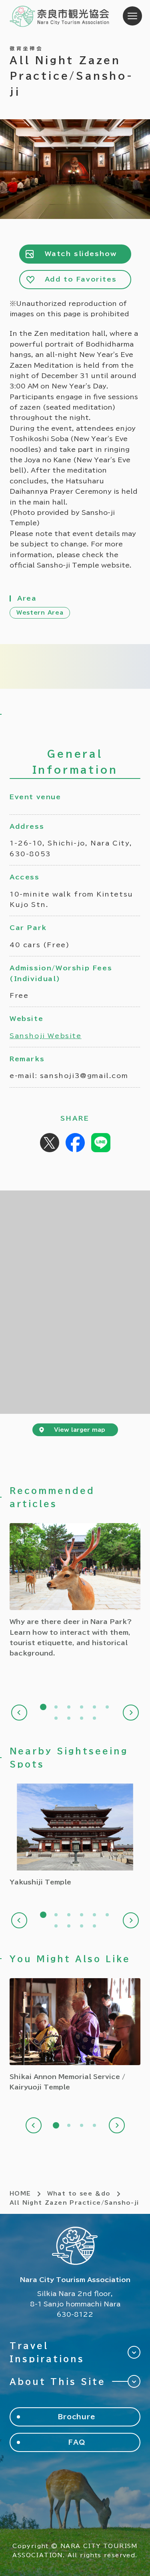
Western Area (40, 613)
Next (131, 1713)
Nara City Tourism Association (60, 16)
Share (75, 1143)
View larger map (80, 1430)
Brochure (77, 2417)
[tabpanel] (75, 1591)
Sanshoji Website (46, 1036)
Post (50, 1143)
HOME (20, 2194)
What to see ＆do (79, 2194)
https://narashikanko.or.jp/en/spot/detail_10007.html (75, 1835)
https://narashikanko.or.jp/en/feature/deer (75, 1591)
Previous (19, 1713)
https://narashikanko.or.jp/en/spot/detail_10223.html (75, 2035)
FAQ (77, 2442)
